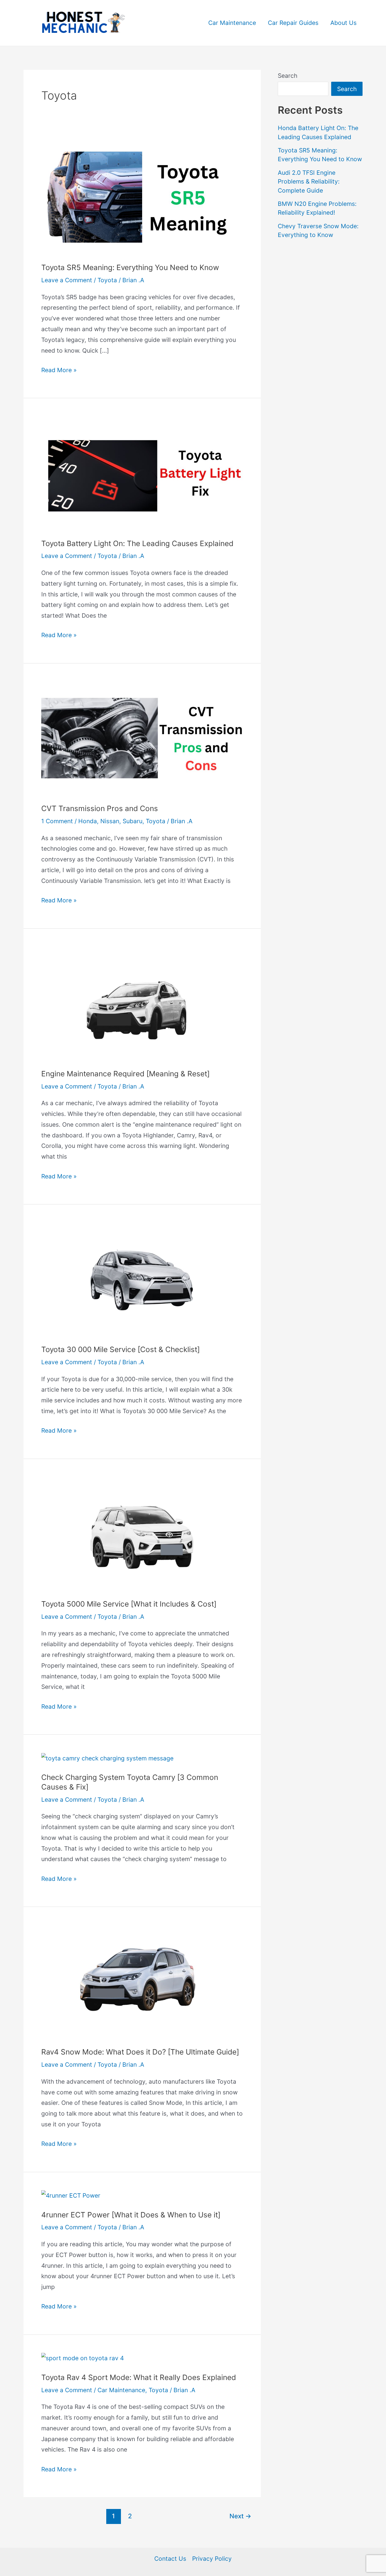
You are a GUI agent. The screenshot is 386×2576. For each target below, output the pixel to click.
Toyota (107, 280)
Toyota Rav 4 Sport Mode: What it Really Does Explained (139, 2377)
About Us (343, 23)
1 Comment (57, 821)
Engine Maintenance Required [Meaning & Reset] (125, 1074)
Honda (88, 821)
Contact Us (170, 2559)
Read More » (59, 369)
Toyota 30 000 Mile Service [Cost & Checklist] (121, 1349)
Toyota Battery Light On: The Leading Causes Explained (137, 543)
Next (240, 2516)
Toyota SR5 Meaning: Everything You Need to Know (130, 267)
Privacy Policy (212, 2559)
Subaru (133, 821)
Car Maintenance (232, 23)
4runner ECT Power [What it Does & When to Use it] (131, 2215)
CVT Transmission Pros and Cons (100, 808)
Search (288, 76)
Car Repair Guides (293, 23)
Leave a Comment (67, 280)
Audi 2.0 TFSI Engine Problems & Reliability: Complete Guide (309, 182)
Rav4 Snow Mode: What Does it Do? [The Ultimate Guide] (140, 2052)
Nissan (110, 821)
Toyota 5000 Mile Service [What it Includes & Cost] (129, 1604)
